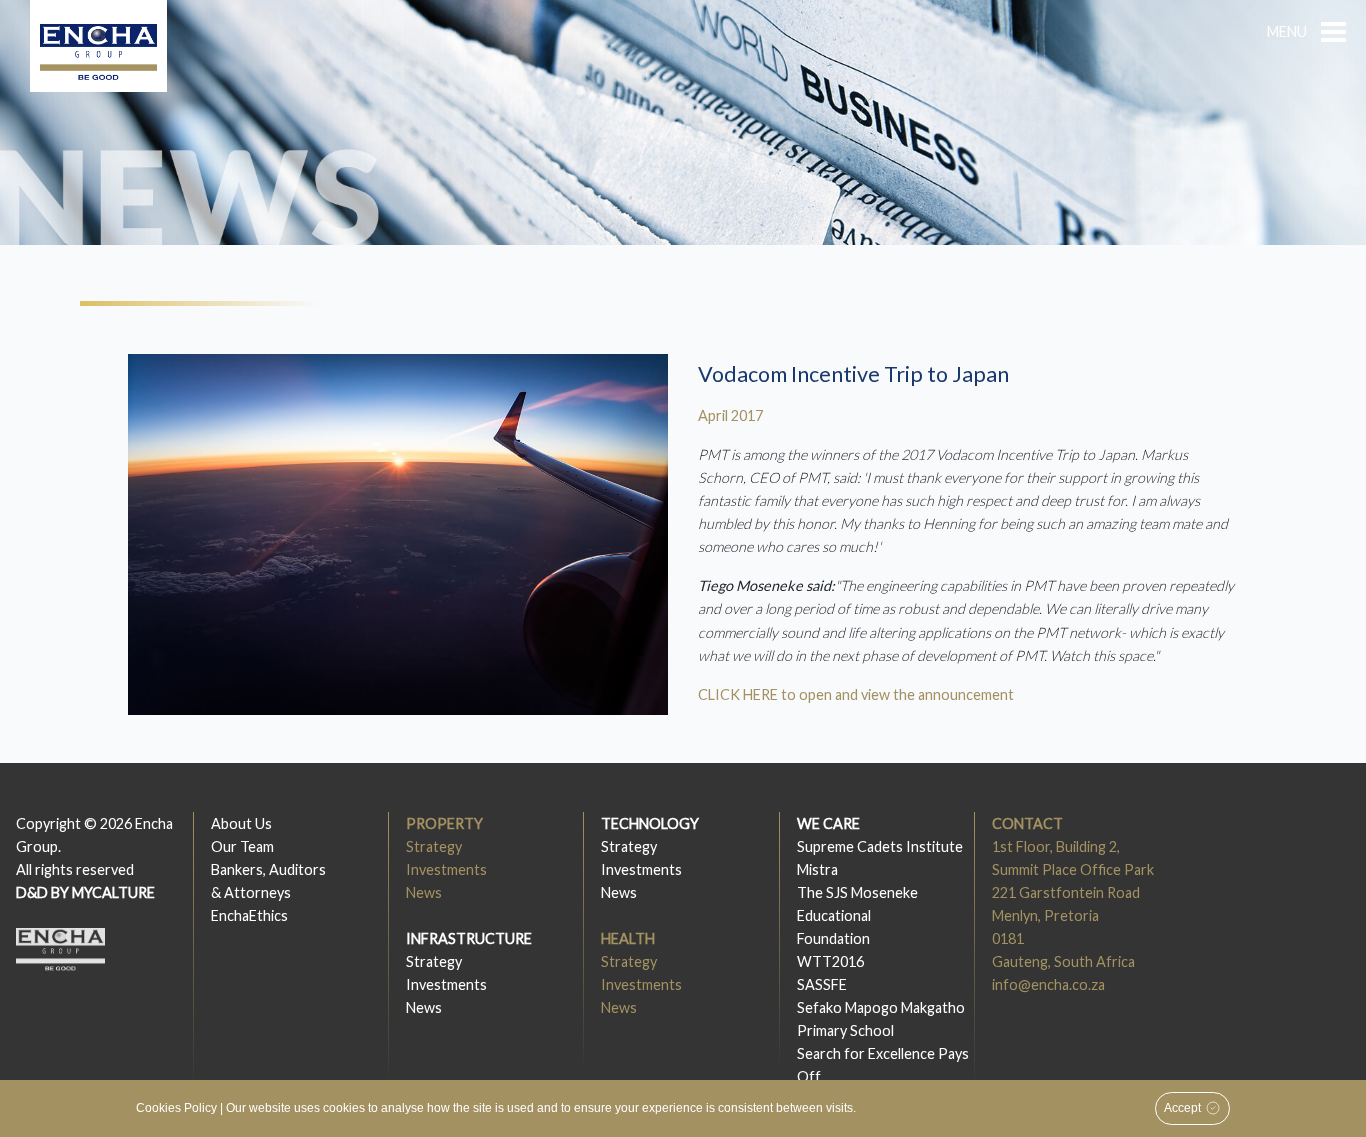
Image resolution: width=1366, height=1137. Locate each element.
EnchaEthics (249, 915)
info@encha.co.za (1048, 984)
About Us (241, 823)
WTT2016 (830, 961)
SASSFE (822, 984)
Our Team (242, 846)
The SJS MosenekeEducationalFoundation (857, 915)
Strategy (434, 846)
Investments (446, 869)
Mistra (817, 869)
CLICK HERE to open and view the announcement (856, 694)
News (424, 892)
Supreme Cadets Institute (880, 846)
